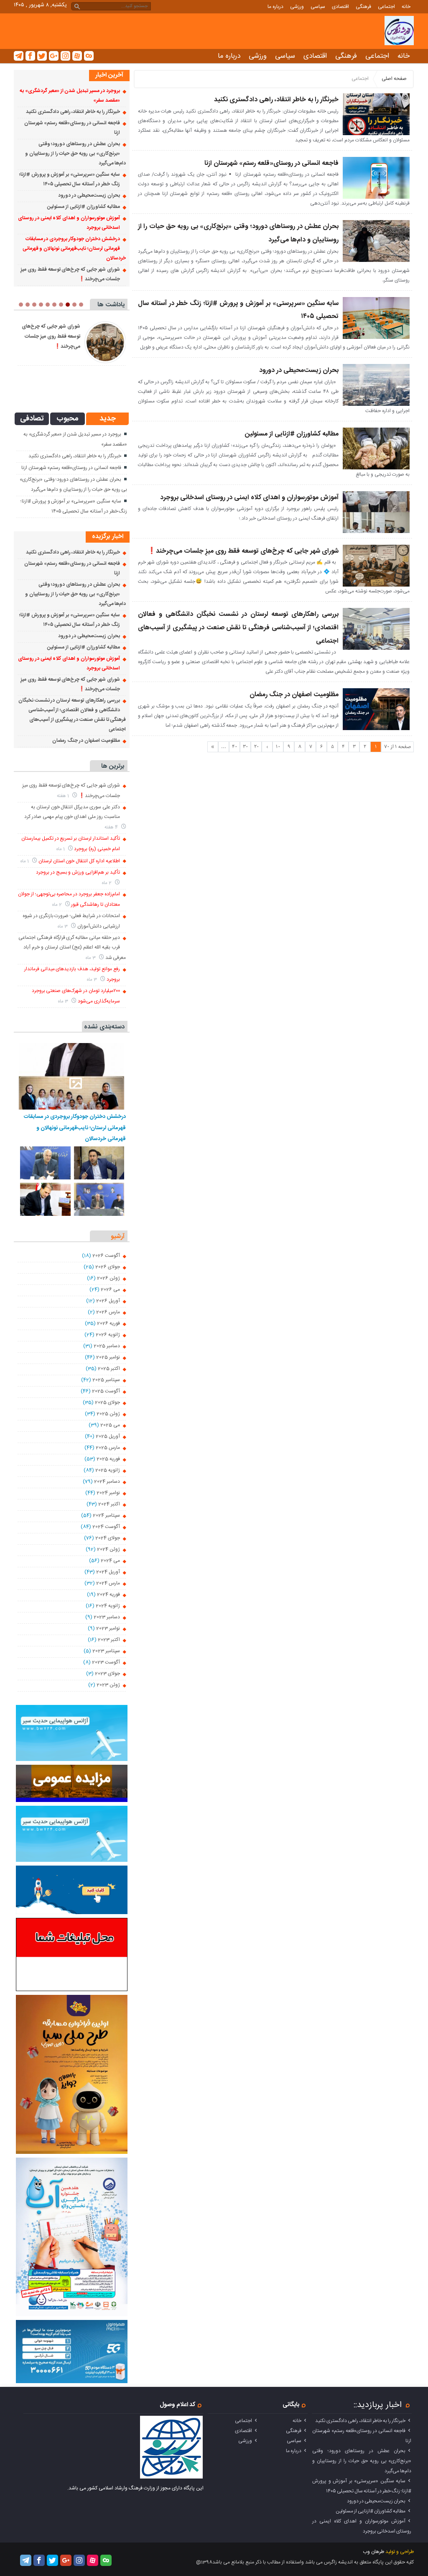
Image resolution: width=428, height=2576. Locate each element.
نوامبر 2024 (108, 1493)
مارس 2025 (108, 1448)
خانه (406, 7)
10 (278, 747)
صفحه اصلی (394, 79)
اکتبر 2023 (109, 1640)
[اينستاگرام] (65, 56)
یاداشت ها (111, 305)
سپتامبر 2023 (106, 1651)
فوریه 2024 (108, 1594)
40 (234, 747)
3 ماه (63, 927)
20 (256, 747)
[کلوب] (89, 56)
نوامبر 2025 (108, 1357)
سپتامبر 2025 (106, 1380)
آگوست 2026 (106, 1256)
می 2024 (110, 1561)
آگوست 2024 (106, 1527)
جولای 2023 (107, 1674)
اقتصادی (340, 7)
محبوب (68, 419)
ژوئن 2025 (108, 1414)
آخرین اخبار (109, 75)
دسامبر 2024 (107, 1482)
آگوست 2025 (106, 1391)
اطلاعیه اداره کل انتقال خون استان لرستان (79, 861)
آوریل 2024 (108, 1572)
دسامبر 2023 (107, 1617)
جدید (108, 419)
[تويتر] (42, 56)
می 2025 (110, 1425)
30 (245, 747)
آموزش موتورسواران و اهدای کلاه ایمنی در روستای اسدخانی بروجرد (249, 498)
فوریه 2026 (108, 1323)
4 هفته (112, 827)
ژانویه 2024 (108, 1606)
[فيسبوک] (30, 56)
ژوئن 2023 (108, 1685)
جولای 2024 (108, 1538)
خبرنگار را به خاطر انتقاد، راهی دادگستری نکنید (276, 100)
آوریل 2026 (108, 1301)
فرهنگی (363, 7)
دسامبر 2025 (107, 1346)
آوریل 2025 (108, 1436)
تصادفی (32, 419)
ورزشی (297, 7)
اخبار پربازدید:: (378, 2405)
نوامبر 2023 (108, 1628)
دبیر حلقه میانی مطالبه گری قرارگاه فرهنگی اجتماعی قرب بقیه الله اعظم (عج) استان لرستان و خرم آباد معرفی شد (72, 948)
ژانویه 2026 (108, 1335)
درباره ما (275, 7)
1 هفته (64, 796)
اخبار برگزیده (108, 537)
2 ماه (107, 883)
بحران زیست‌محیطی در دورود (299, 370)
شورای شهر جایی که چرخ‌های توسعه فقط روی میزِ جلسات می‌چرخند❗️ (243, 551)
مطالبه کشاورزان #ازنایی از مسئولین (292, 434)
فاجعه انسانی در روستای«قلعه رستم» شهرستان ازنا (271, 163)
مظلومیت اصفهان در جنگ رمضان (294, 695)
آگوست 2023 (106, 1662)
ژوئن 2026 (108, 1278)
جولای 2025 (107, 1402)
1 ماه (61, 849)
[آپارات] (77, 56)
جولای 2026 (108, 1267)
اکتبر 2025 (109, 1369)
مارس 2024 (108, 1583)
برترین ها (113, 766)
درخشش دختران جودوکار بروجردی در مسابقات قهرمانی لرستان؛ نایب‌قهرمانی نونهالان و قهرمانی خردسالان (74, 249)
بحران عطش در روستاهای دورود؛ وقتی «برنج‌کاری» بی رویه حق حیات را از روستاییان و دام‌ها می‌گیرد (75, 154)
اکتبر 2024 (109, 1504)
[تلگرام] (19, 56)
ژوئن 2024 (108, 1549)
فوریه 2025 (108, 1459)
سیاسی (318, 7)
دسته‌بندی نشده (104, 1027)
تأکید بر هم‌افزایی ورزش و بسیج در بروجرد (78, 872)
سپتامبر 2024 (106, 1515)
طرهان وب (373, 2552)
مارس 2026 (108, 1312)
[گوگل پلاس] (54, 56)
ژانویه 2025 (108, 1470)
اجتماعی (386, 7)
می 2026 (110, 1289)
